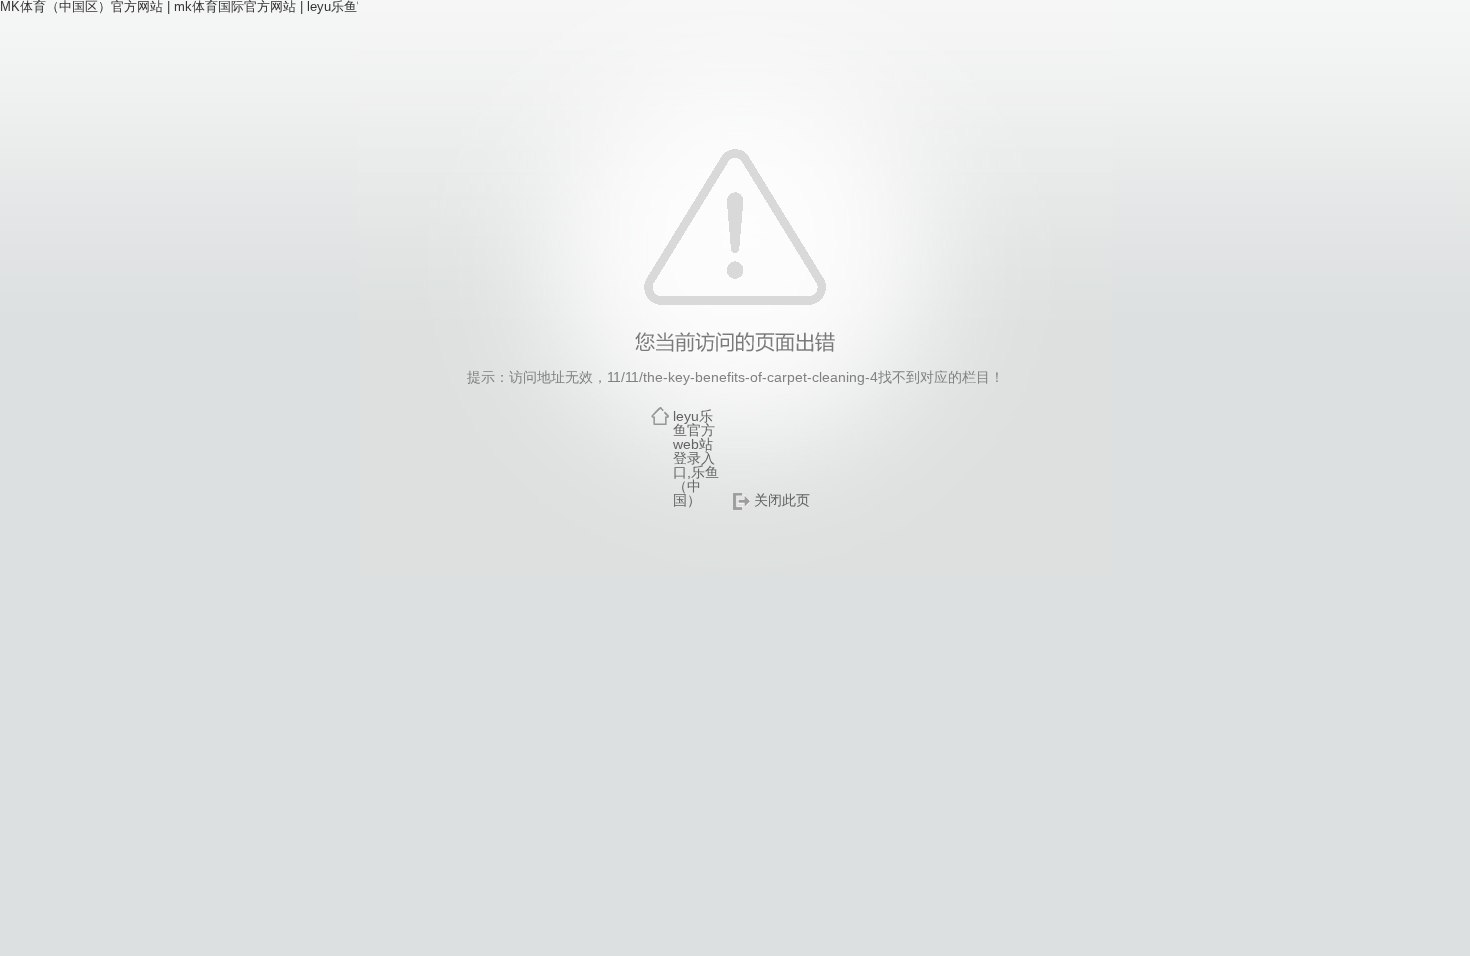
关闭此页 (782, 500)
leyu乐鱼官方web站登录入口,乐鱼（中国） (696, 458)
